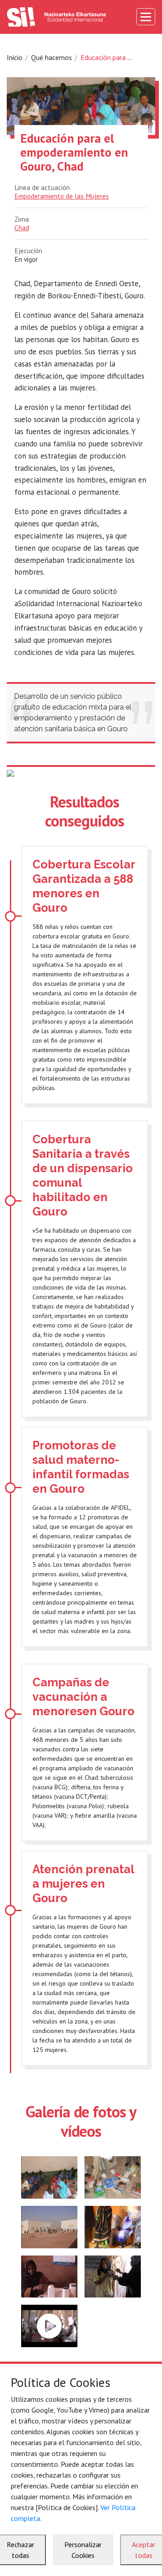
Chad (22, 227)
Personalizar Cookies (83, 2550)
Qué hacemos (52, 57)
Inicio (15, 57)
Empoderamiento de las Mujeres (62, 196)
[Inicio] (56, 17)
